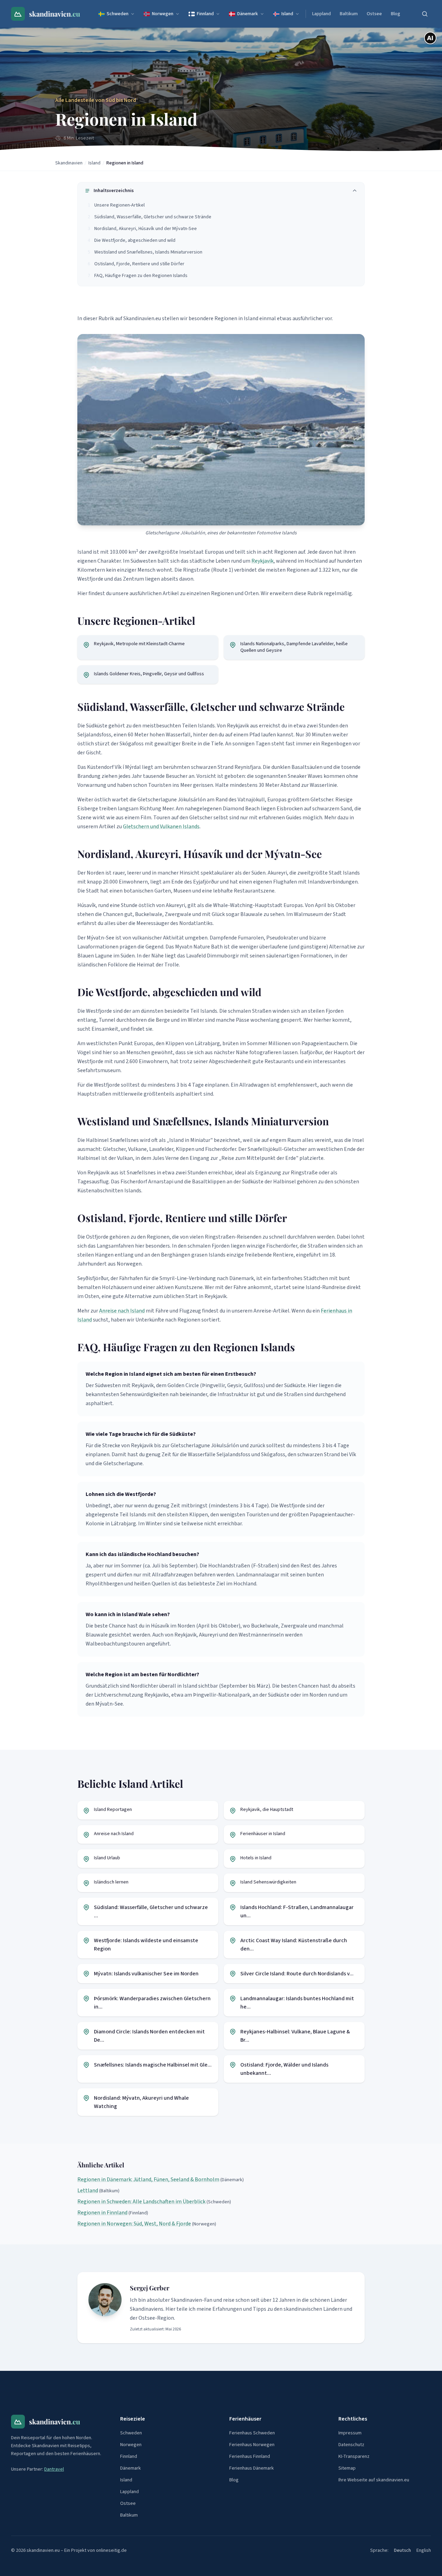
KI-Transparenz (354, 2456)
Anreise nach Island (122, 1311)
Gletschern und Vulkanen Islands (161, 827)
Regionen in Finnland (102, 2213)
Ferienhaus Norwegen (252, 2445)
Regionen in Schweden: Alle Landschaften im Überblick (141, 2202)
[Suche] (425, 14)
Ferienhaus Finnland (250, 2456)
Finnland (205, 14)
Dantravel (54, 2469)
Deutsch (402, 2550)
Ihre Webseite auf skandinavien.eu (374, 2480)
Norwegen (163, 14)
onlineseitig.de (111, 2550)
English (424, 2550)
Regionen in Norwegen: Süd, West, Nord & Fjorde (134, 2224)
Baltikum (349, 14)
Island (287, 14)
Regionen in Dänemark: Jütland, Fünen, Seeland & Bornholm (148, 2179)
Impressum (350, 2433)
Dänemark (248, 14)
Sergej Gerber (150, 2288)
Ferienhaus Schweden (252, 2433)
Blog (396, 14)
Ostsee (374, 14)
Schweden (118, 14)
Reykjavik (262, 561)
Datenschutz (351, 2445)
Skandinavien (69, 163)
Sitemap (347, 2468)
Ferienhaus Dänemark (252, 2468)
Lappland (321, 14)
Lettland (88, 2191)
